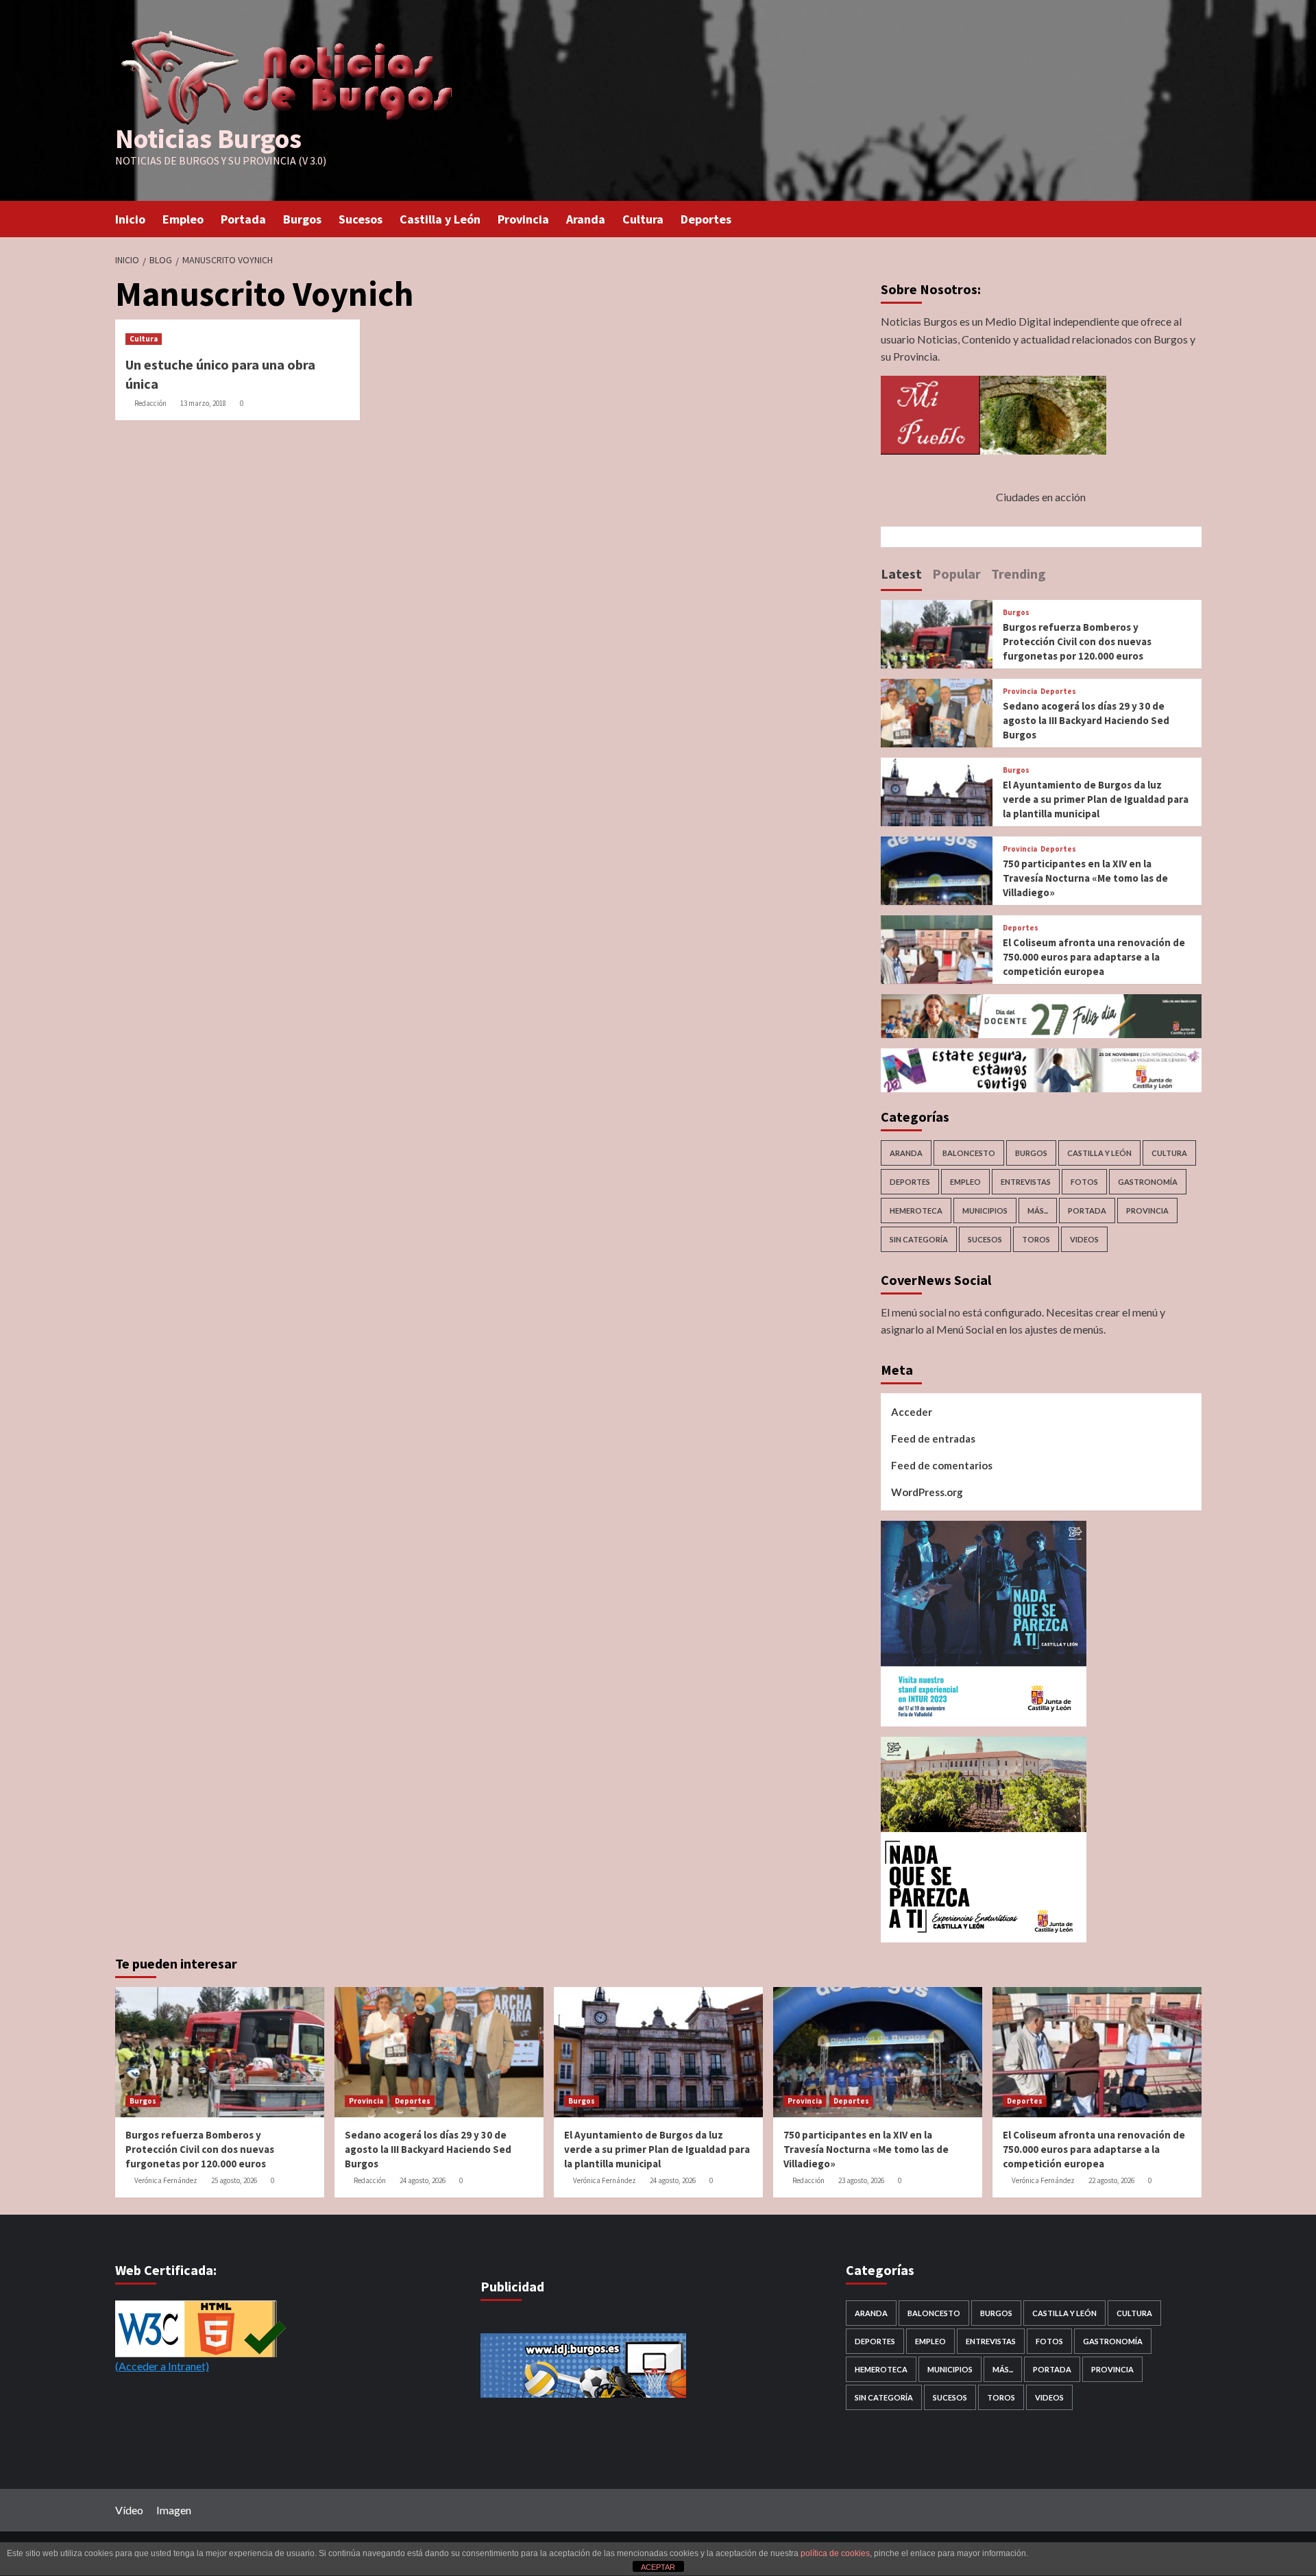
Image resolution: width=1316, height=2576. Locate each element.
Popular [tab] (956, 574)
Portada (243, 219)
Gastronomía (1148, 1182)
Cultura (643, 219)
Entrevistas (1026, 1182)
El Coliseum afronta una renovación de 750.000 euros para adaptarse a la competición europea (1094, 957)
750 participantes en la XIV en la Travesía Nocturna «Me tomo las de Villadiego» (1085, 878)
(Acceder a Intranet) (162, 2366)
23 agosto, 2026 (861, 2180)
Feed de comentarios (942, 1465)
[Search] (1193, 218)
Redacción (150, 403)
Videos (1084, 1239)
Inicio (130, 219)
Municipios (985, 1211)
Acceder (912, 1412)
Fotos (1084, 1182)
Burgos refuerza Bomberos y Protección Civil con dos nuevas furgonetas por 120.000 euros (1077, 641)
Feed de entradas (933, 1439)
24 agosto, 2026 (423, 2180)
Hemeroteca (916, 1211)
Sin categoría (919, 1239)
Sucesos (361, 219)
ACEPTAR (658, 2567)
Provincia (523, 219)
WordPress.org (927, 1492)
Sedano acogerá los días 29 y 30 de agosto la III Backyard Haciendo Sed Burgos (1086, 720)
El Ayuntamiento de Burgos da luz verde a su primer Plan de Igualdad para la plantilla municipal (1096, 799)
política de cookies (835, 2553)
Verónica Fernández (166, 2180)
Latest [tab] (901, 574)
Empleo (183, 219)
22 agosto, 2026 (1111, 2180)
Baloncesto (969, 1153)
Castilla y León (440, 219)
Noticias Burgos (208, 139)
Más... (1038, 1211)
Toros (1036, 1239)
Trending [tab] (1019, 574)
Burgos (302, 219)
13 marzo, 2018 (203, 403)
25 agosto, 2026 (234, 2180)
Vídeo (129, 2510)
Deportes (706, 219)
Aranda (586, 219)
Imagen (174, 2510)
